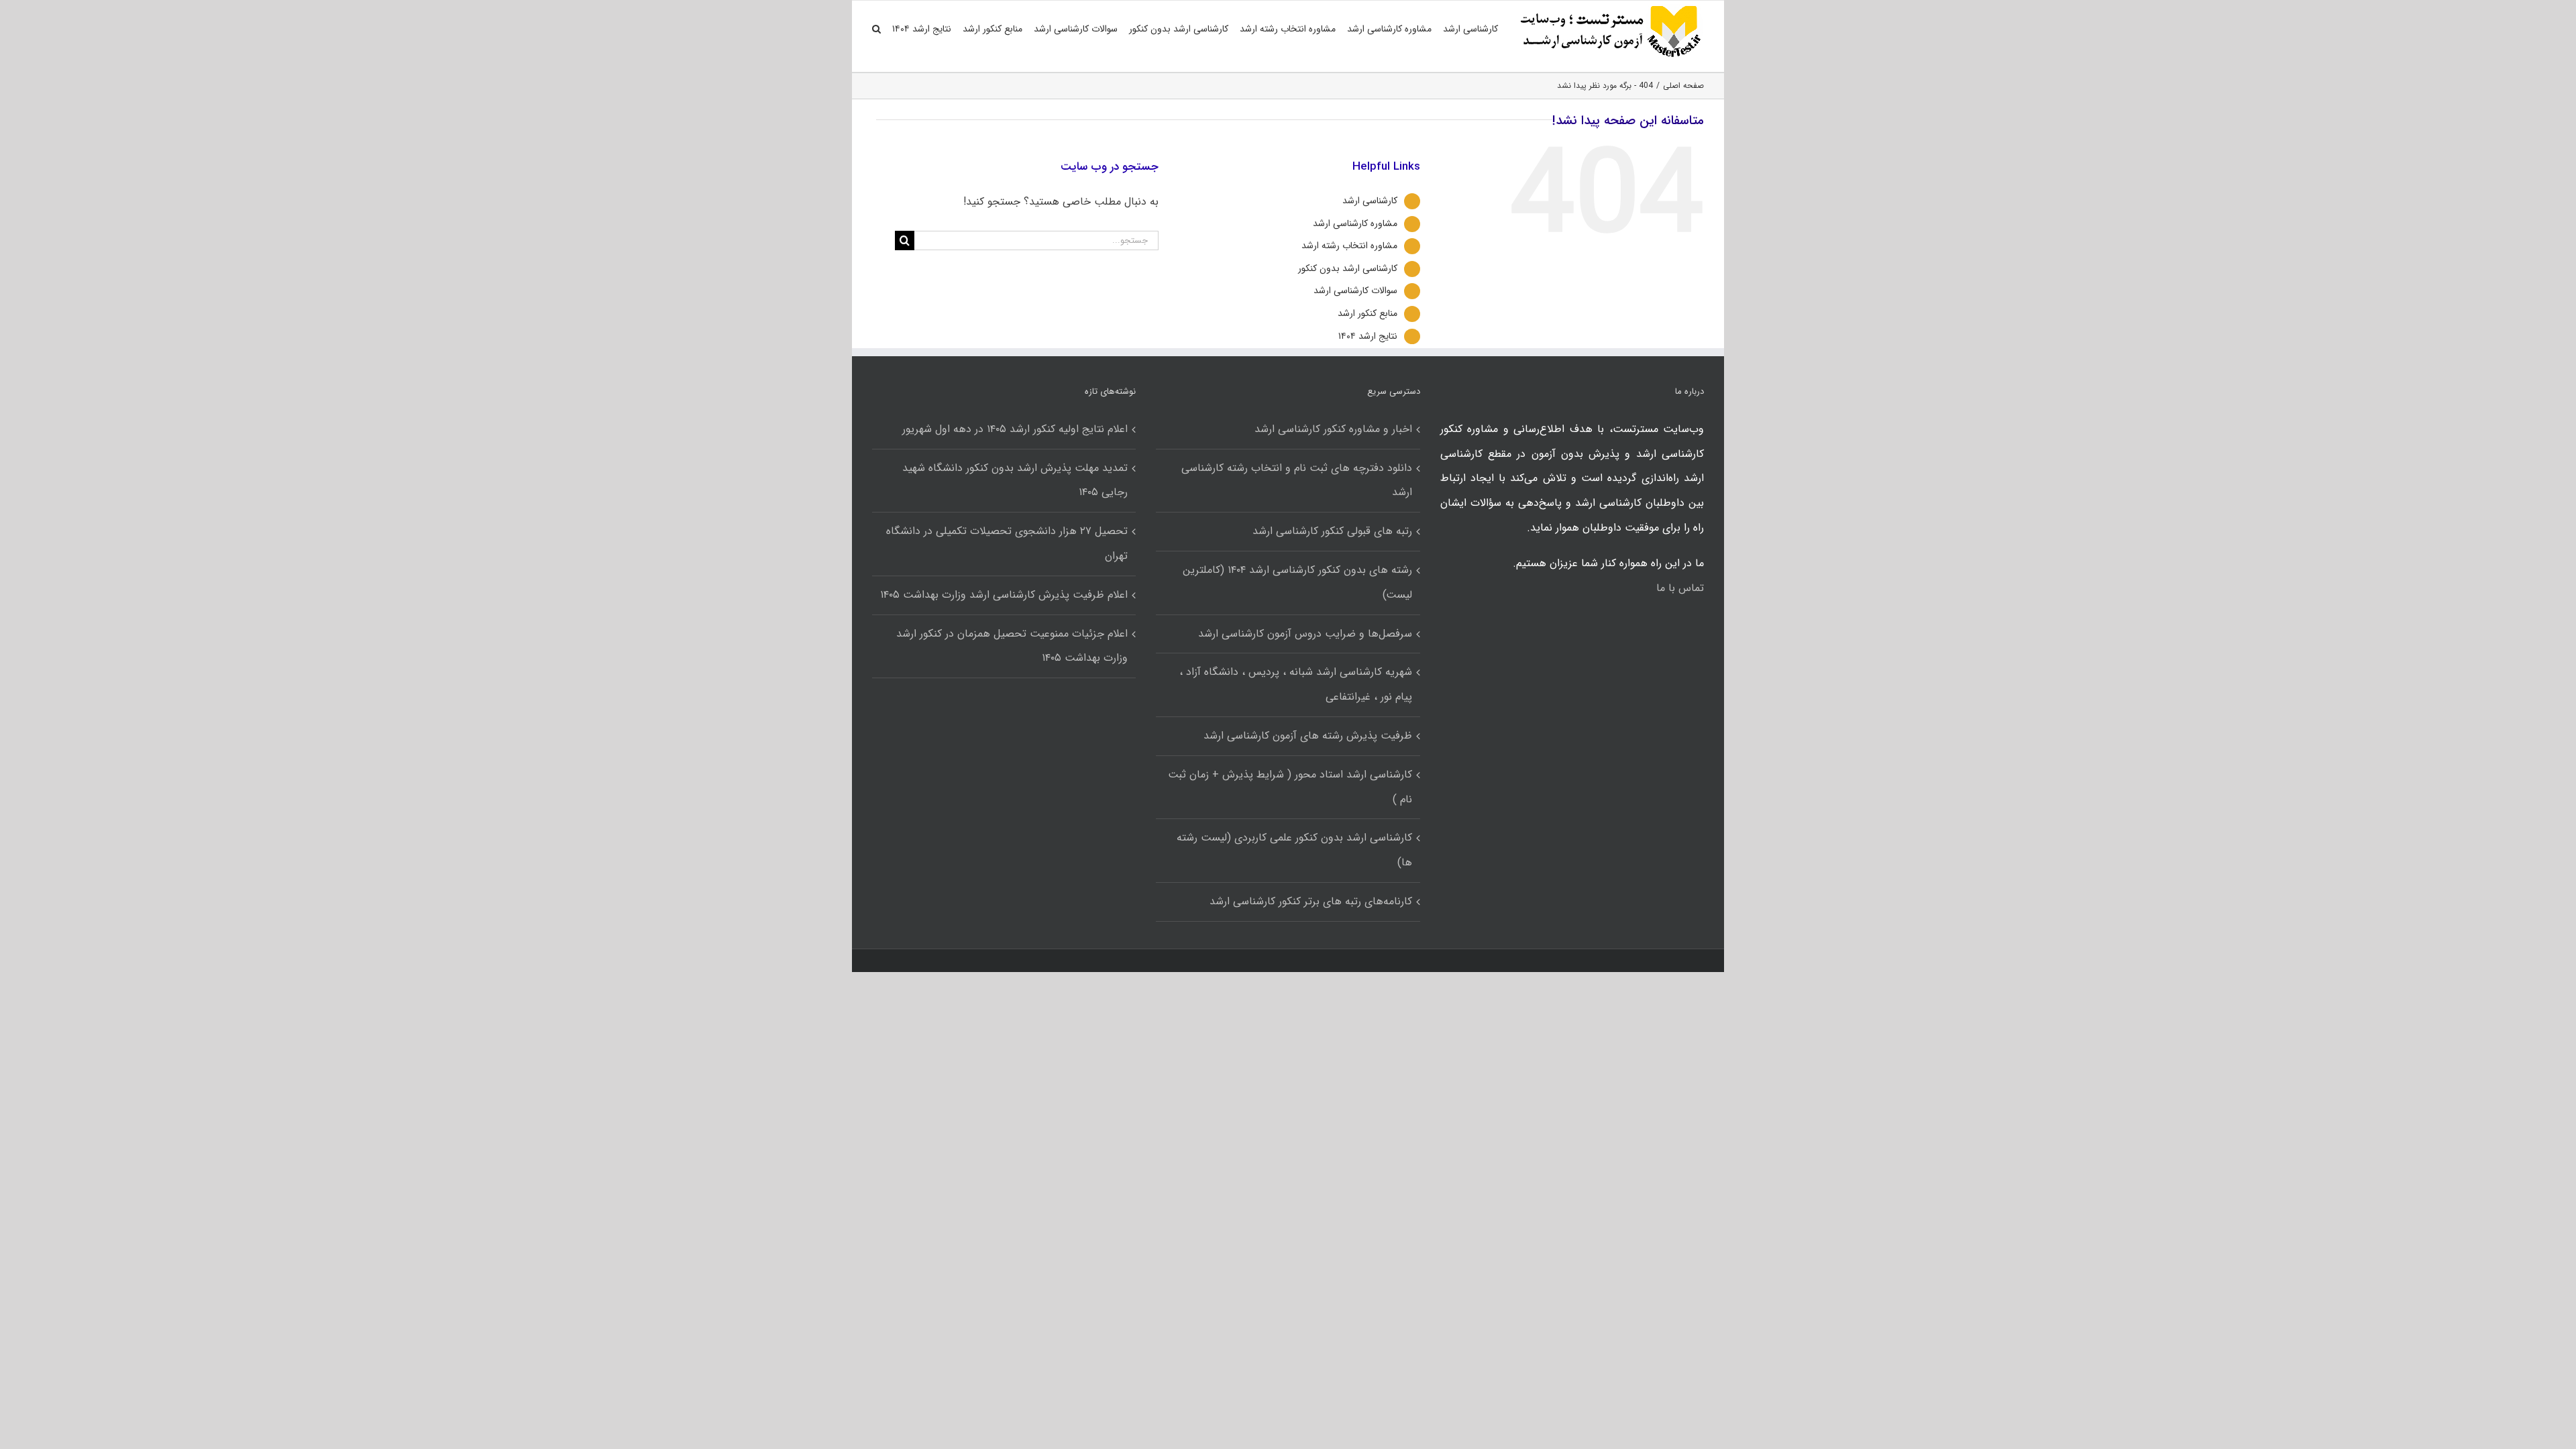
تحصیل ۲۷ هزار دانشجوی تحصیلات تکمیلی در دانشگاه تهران (1007, 543)
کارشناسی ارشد (1370, 201)
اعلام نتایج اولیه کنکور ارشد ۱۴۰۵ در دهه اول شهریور (1015, 429)
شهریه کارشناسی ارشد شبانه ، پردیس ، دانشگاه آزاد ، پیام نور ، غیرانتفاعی (1295, 684)
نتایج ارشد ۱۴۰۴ (1368, 336)
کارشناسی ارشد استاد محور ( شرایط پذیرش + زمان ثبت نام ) (1290, 787)
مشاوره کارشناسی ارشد (1355, 223)
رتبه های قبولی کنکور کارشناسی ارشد (1332, 531)
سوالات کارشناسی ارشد (1355, 290)
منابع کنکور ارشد (1367, 313)
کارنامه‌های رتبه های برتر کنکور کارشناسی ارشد (1310, 901)
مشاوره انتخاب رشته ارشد (1349, 246)
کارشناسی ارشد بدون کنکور (1348, 268)
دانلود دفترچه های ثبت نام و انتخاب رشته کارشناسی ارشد (1296, 480)
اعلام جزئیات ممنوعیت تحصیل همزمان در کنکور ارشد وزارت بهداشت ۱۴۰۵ (1012, 646)
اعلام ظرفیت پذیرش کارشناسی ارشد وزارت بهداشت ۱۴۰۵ (1004, 595)
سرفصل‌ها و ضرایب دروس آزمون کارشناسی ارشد (1305, 634)
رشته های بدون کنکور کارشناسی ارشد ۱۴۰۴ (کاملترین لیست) (1297, 582)
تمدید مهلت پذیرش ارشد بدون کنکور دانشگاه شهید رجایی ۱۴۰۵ (1015, 480)
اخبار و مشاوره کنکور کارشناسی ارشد (1333, 429)
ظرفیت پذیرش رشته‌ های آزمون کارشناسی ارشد (1307, 736)
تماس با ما (1680, 588)
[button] (876, 29)
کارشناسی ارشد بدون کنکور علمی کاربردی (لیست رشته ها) (1294, 850)
